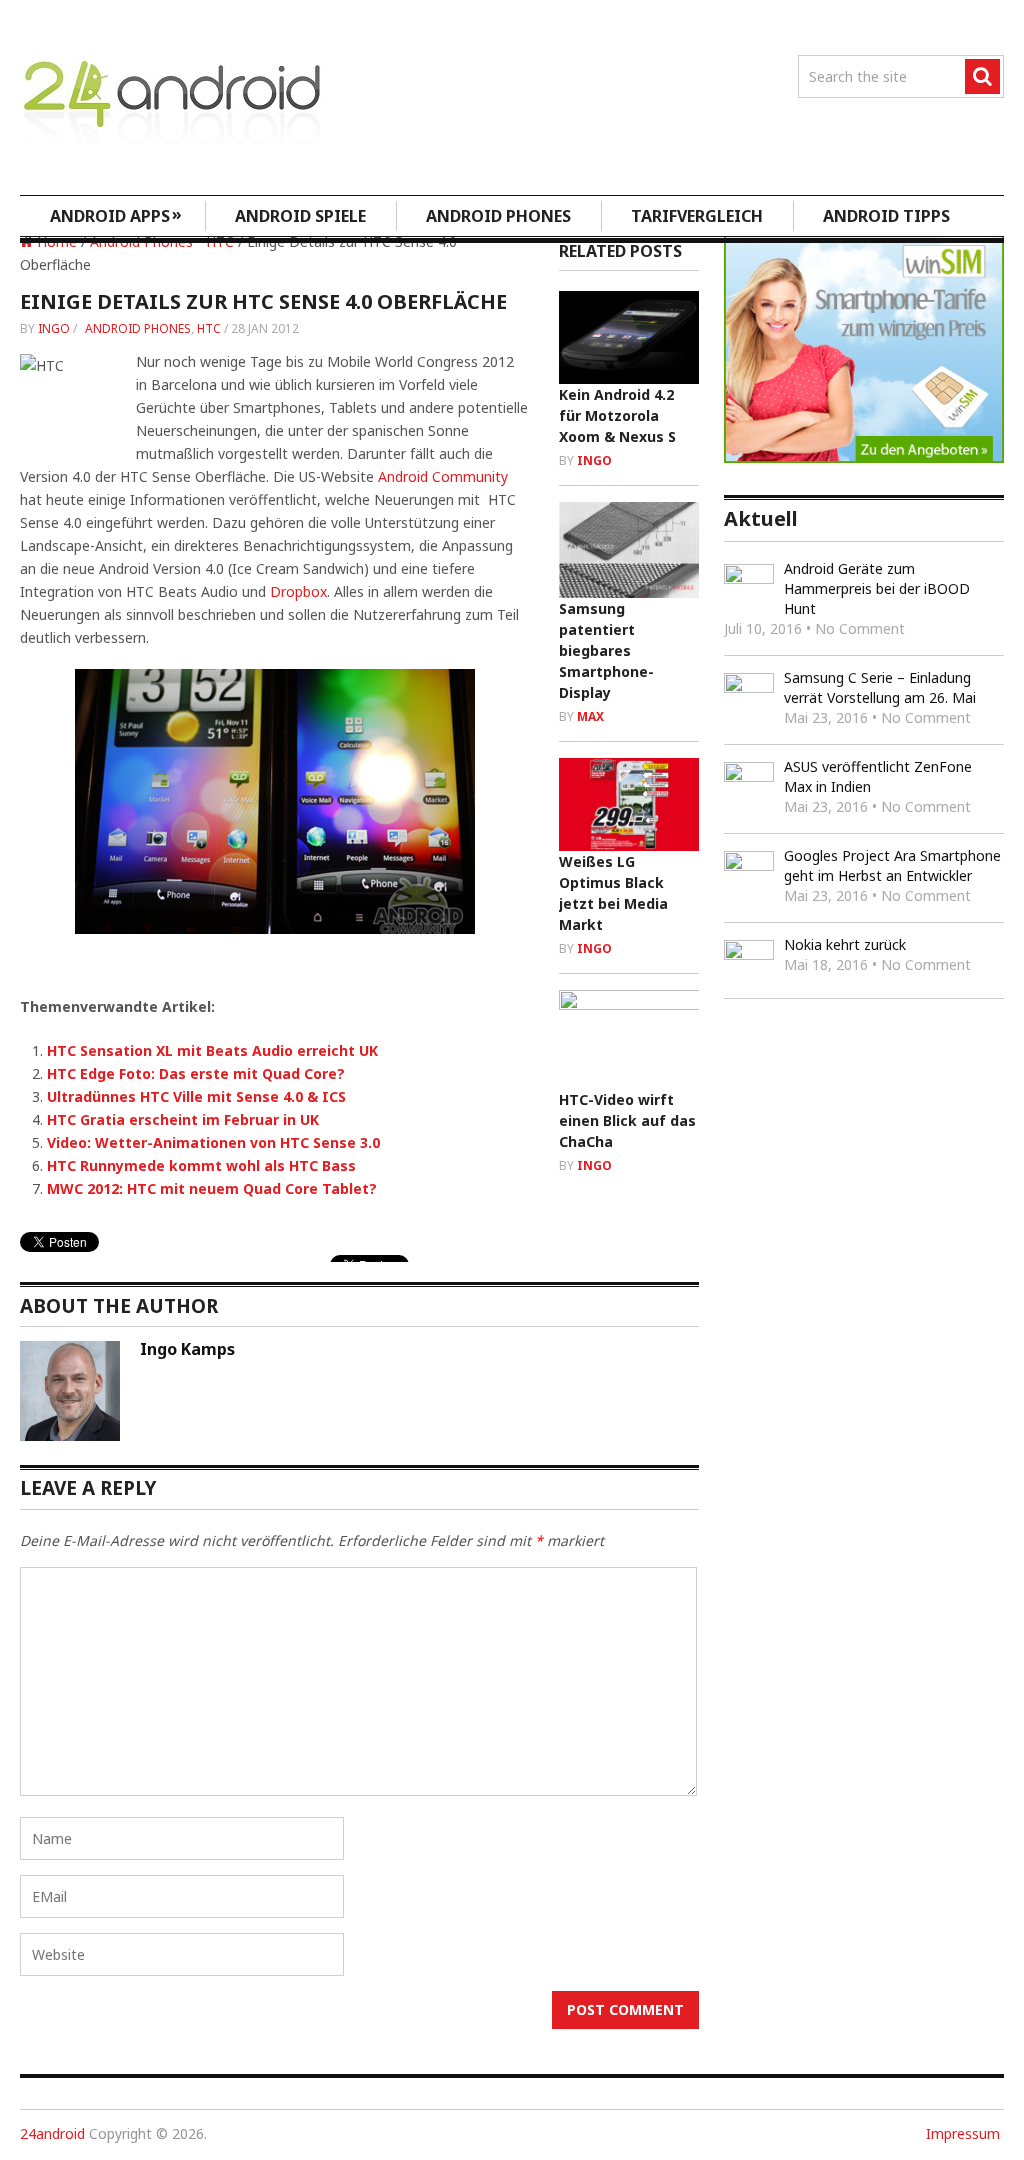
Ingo (54, 328)
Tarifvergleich (697, 216)
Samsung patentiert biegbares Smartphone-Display (606, 650)
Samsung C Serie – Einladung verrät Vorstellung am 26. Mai (880, 687)
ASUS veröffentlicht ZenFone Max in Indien (878, 776)
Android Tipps (886, 216)
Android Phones (498, 216)
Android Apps (116, 215)
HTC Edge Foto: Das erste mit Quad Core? (196, 1073)
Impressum (963, 2133)
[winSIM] (863, 457)
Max (590, 716)
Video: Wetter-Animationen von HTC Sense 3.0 (213, 1142)
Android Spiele (300, 216)
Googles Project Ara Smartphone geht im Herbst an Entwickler (892, 865)
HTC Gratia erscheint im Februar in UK (183, 1119)
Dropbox (298, 591)
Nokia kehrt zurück (845, 944)
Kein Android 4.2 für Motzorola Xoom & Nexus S (617, 415)
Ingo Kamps (187, 1349)
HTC (209, 328)
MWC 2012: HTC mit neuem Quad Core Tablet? (212, 1188)
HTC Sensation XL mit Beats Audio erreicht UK (212, 1050)
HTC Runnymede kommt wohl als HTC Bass (201, 1165)
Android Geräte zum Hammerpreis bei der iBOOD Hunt (877, 588)
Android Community (443, 476)
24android (52, 2133)
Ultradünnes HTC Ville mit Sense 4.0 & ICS (196, 1096)
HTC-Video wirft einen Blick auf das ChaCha (627, 1120)
